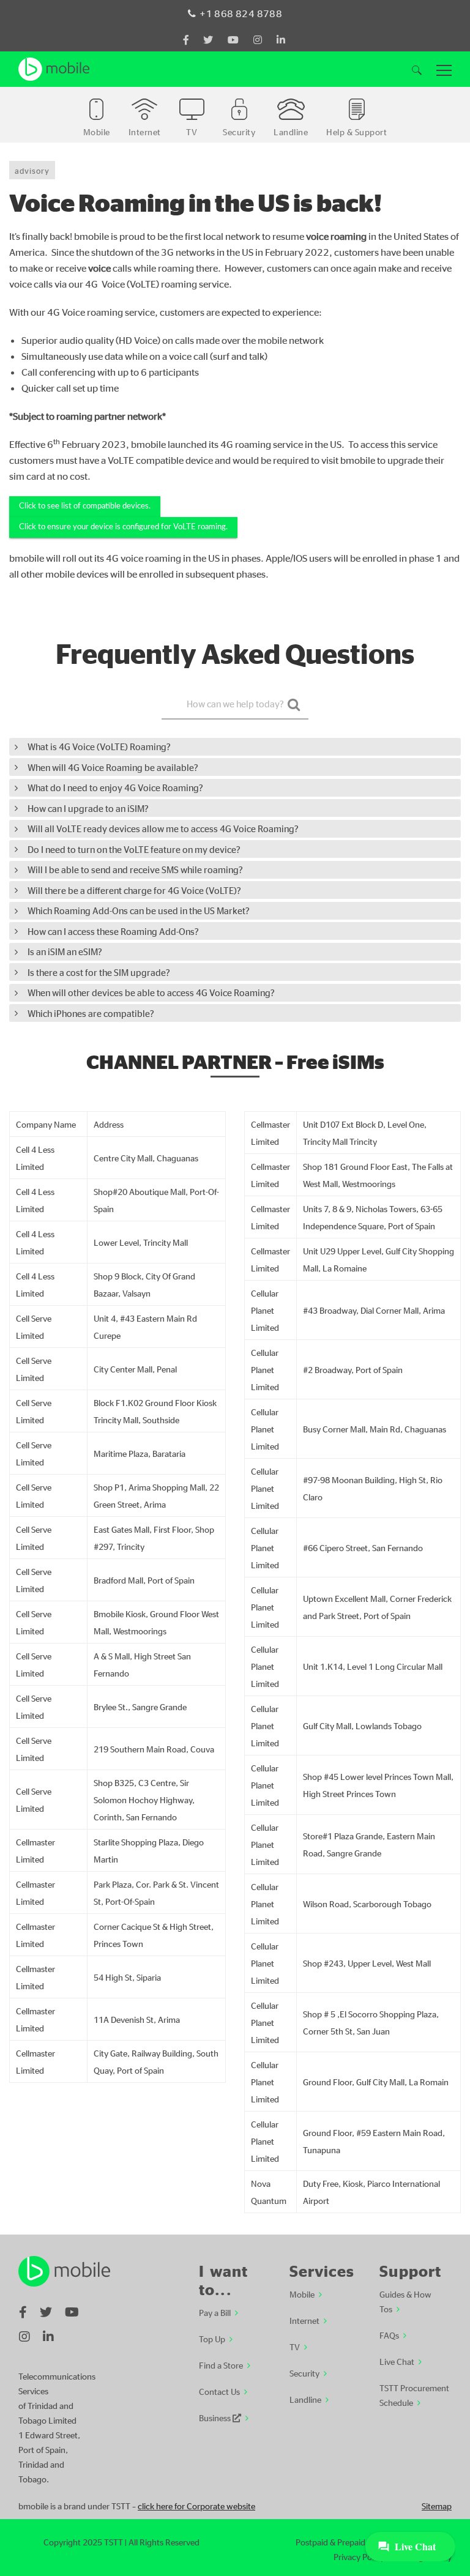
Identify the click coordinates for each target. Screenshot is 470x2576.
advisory (32, 170)
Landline (305, 2399)
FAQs (389, 2335)
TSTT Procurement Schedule (414, 2395)
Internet (304, 2320)
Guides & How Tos (405, 2301)
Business (216, 2418)
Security (304, 2373)
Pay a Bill (215, 2312)
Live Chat (397, 2361)
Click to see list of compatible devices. (85, 506)
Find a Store (221, 2365)
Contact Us (219, 2391)
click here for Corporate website (196, 2506)
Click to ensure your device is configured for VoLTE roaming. (123, 527)
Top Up (212, 2339)
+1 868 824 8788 (241, 13)
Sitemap (437, 2506)
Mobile (302, 2294)
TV (295, 2347)
